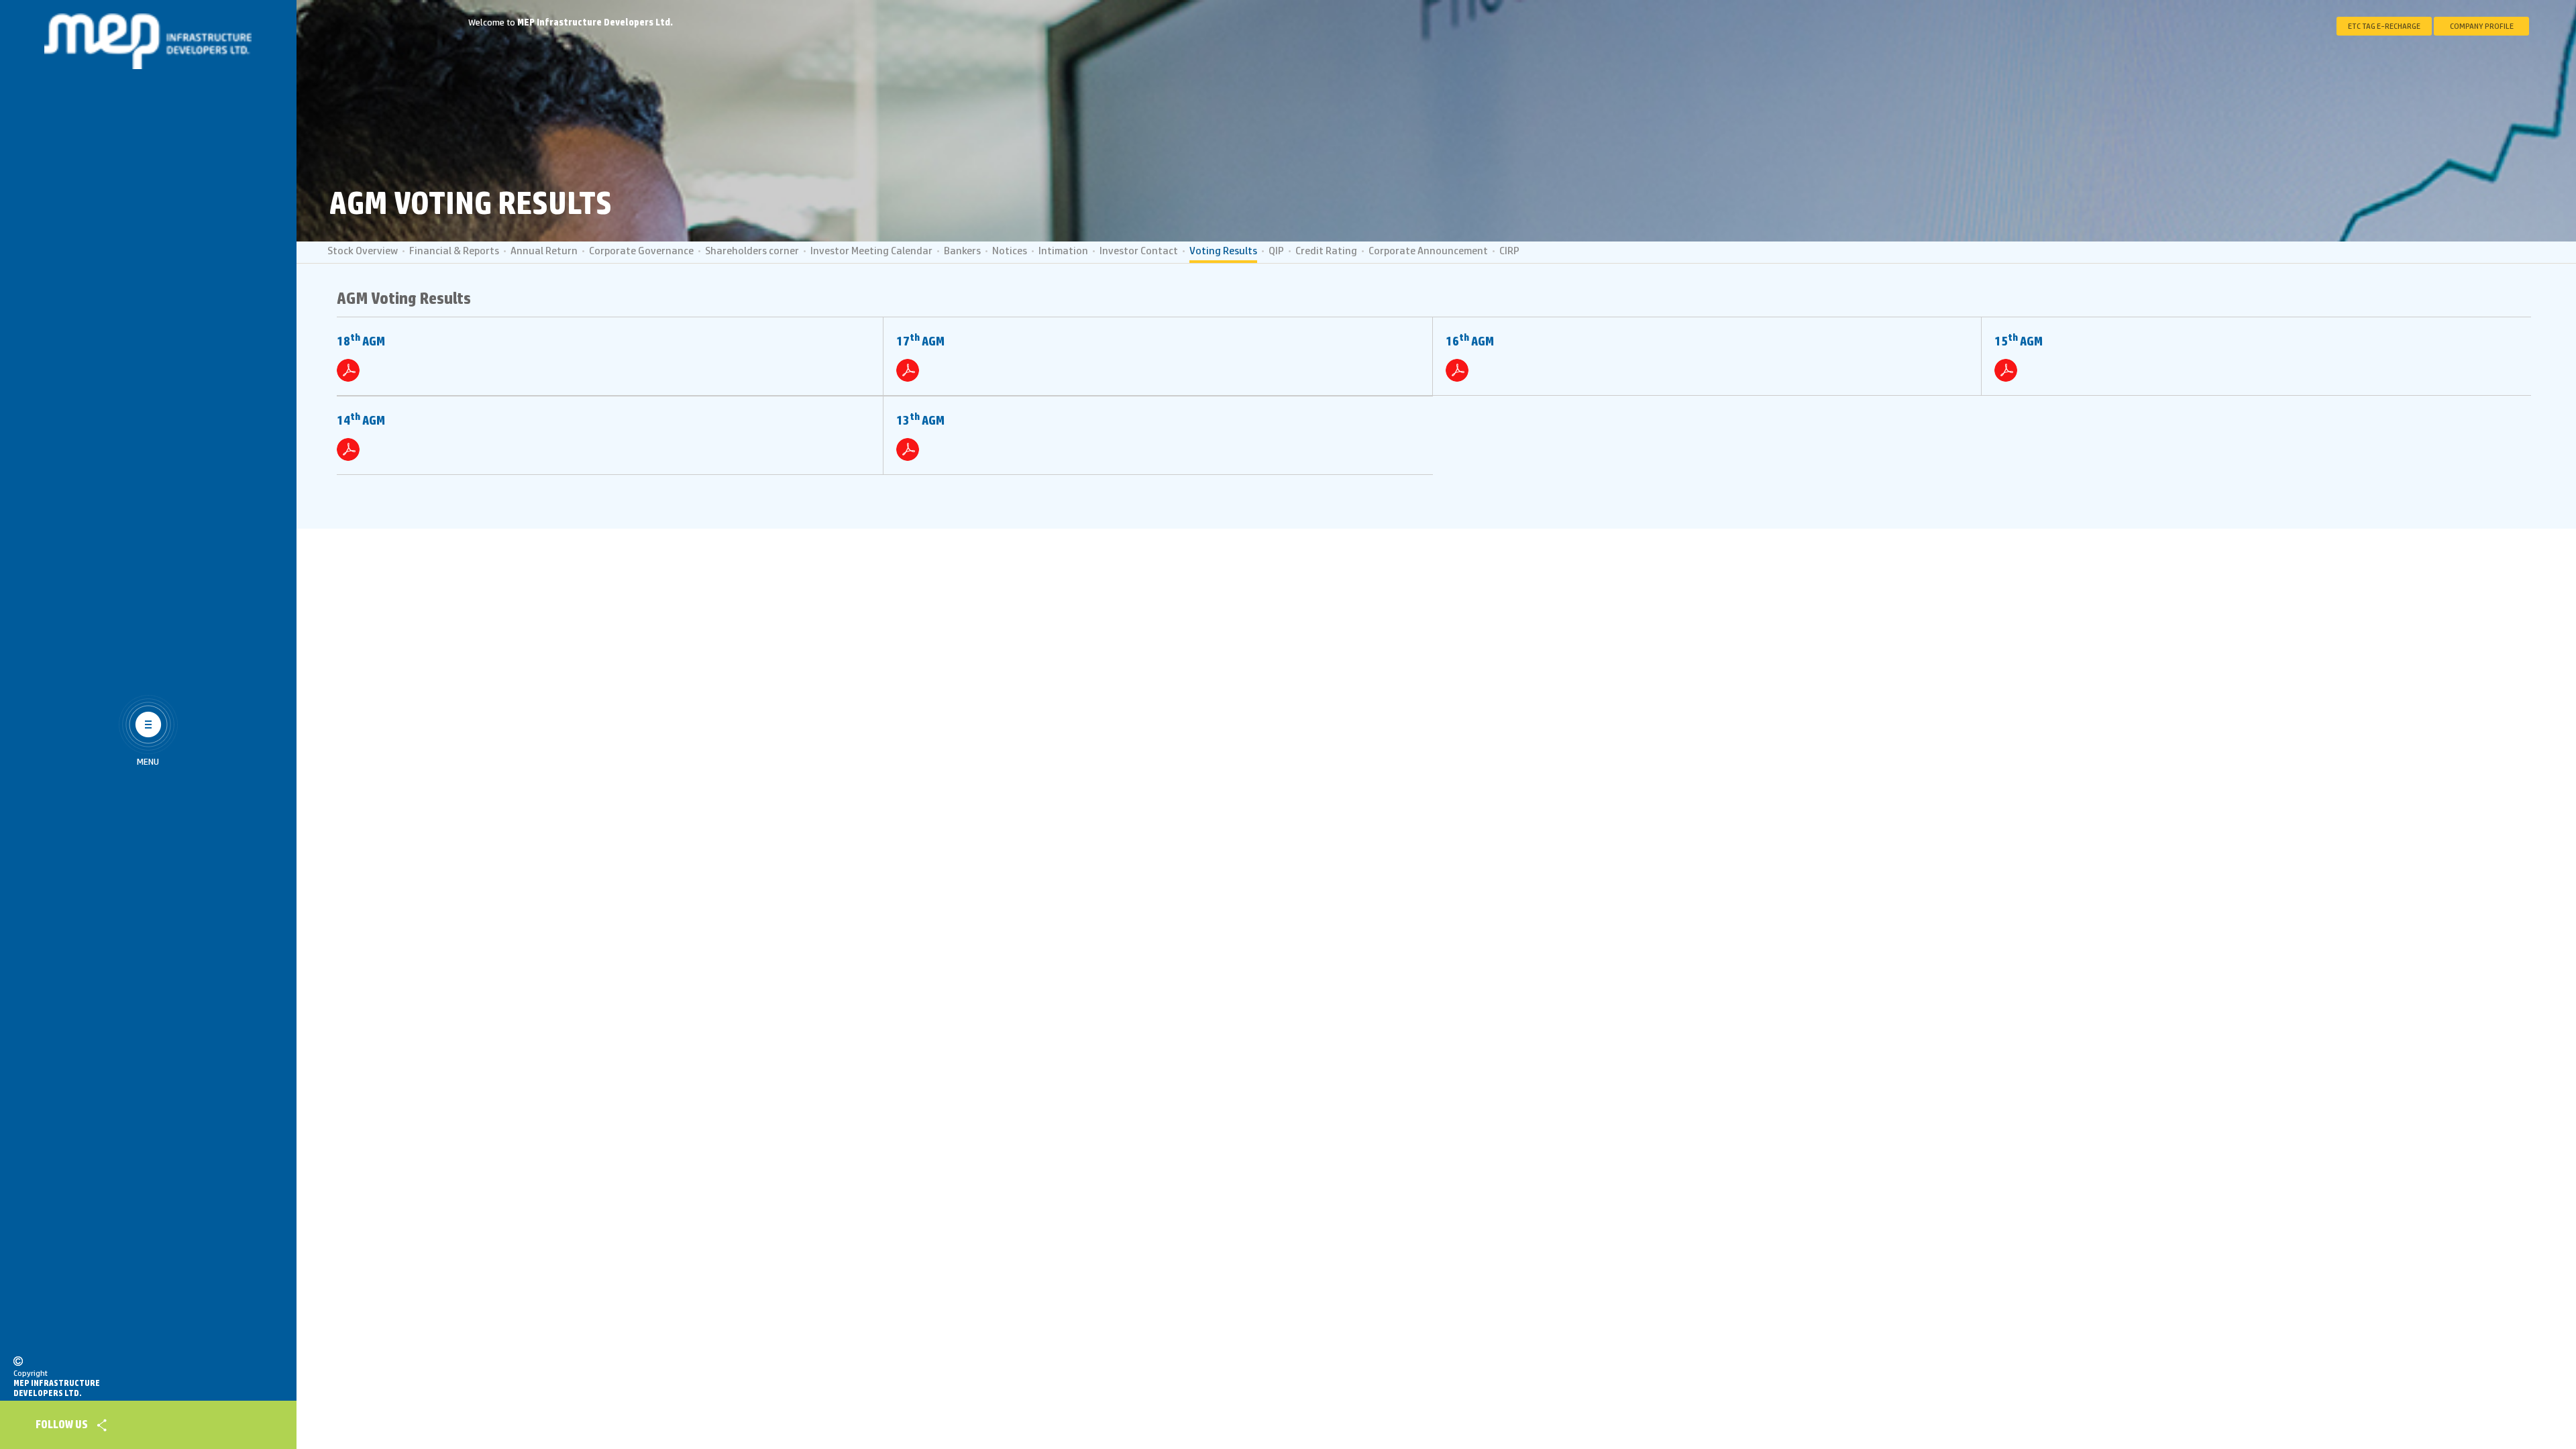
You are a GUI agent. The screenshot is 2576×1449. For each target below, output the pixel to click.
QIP (1276, 251)
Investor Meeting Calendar (871, 251)
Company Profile (2482, 26)
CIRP (1509, 251)
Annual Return (544, 251)
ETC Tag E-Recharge (2384, 26)
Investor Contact (1139, 251)
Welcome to (571, 23)
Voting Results (1223, 251)
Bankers (962, 251)
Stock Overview (363, 251)
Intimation (1063, 251)
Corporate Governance (641, 251)
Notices (1010, 251)
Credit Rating (1326, 251)
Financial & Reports (454, 251)
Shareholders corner (752, 251)
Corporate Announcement (1428, 251)
